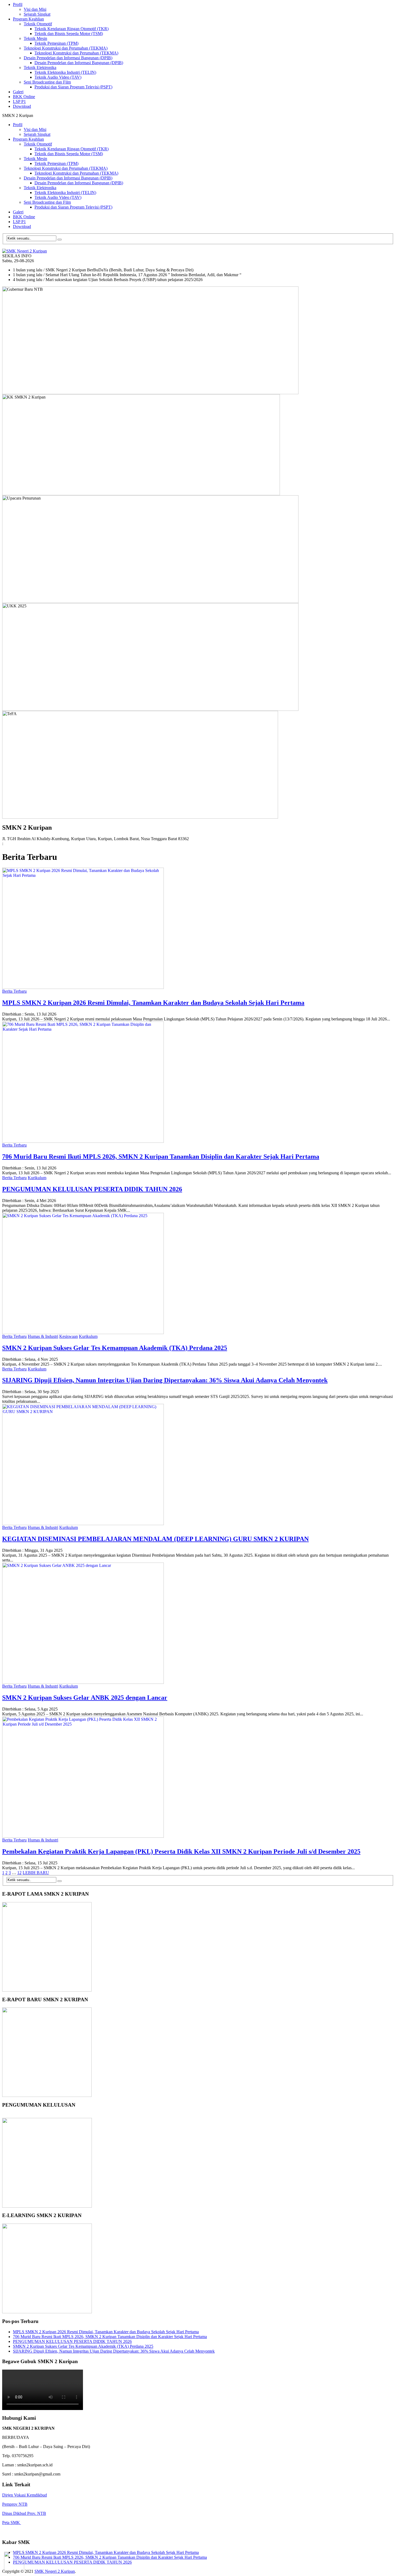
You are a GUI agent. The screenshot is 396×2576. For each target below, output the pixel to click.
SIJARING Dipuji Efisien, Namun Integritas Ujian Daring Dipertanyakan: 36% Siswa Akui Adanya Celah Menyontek (165, 1380)
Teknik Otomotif (38, 24)
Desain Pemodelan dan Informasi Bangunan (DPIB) (68, 58)
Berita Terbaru (14, 991)
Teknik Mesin (35, 38)
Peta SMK (12, 2523)
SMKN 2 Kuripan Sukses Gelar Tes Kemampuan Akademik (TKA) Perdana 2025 (115, 1348)
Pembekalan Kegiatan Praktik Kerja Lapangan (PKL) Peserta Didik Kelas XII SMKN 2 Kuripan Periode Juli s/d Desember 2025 (181, 1851)
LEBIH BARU (36, 1873)
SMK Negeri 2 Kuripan (55, 2571)
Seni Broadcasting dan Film (47, 82)
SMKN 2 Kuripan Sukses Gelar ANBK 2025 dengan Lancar (85, 1698)
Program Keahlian (28, 19)
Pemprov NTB (15, 2504)
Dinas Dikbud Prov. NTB (24, 2513)
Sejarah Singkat (37, 14)
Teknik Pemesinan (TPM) (56, 43)
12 (19, 1873)
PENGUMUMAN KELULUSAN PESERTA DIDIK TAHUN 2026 (92, 1189)
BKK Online (24, 97)
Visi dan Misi (35, 9)
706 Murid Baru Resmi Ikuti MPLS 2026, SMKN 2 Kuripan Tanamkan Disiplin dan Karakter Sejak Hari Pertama (161, 1157)
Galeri (18, 92)
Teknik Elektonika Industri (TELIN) (65, 72)
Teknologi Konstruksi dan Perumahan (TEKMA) (66, 48)
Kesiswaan (69, 1336)
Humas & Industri (43, 1336)
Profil (18, 4)
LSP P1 (19, 101)
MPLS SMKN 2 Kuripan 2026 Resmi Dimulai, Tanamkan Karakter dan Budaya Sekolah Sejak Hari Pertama (153, 1003)
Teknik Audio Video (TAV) (58, 77)
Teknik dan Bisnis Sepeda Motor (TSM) (69, 34)
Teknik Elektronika (40, 67)
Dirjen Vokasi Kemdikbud (25, 2495)
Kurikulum (37, 1178)
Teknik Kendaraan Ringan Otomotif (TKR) (72, 29)
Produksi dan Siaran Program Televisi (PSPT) (73, 87)
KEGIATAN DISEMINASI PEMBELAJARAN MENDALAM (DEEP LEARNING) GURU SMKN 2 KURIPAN (155, 1539)
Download (22, 106)
